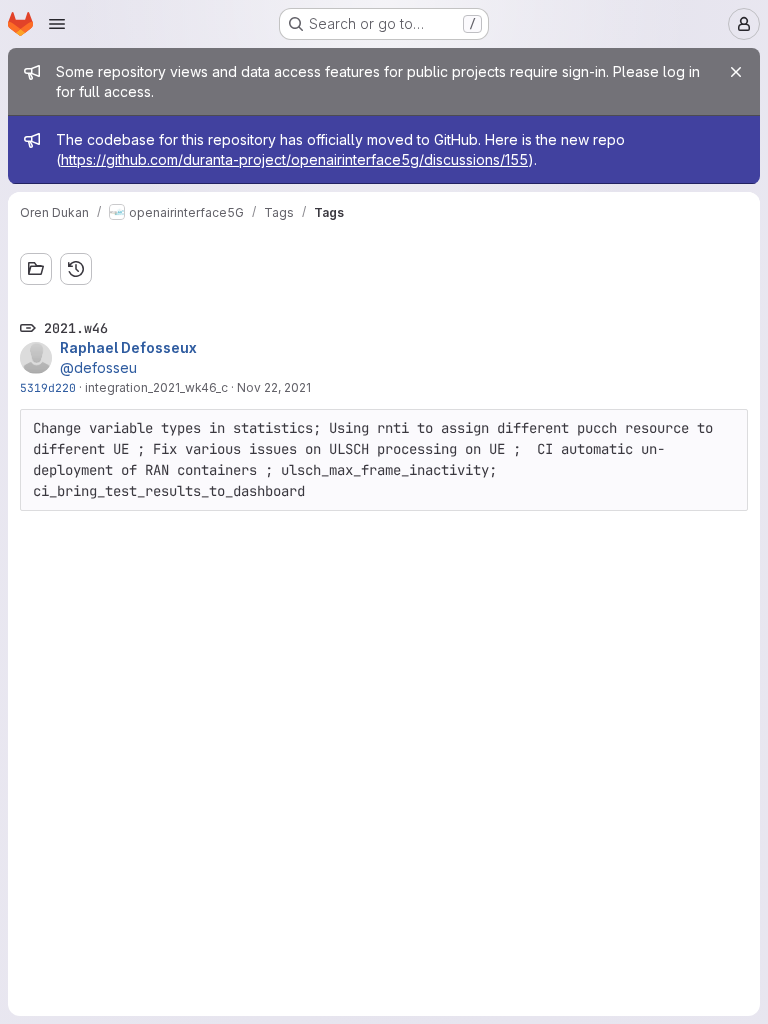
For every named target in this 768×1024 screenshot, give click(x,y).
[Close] (736, 72)
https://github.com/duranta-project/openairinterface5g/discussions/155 (294, 159)
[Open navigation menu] (57, 24)
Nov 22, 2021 (274, 387)
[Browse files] (36, 269)
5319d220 (48, 387)
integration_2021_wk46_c (156, 387)
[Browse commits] (76, 269)
